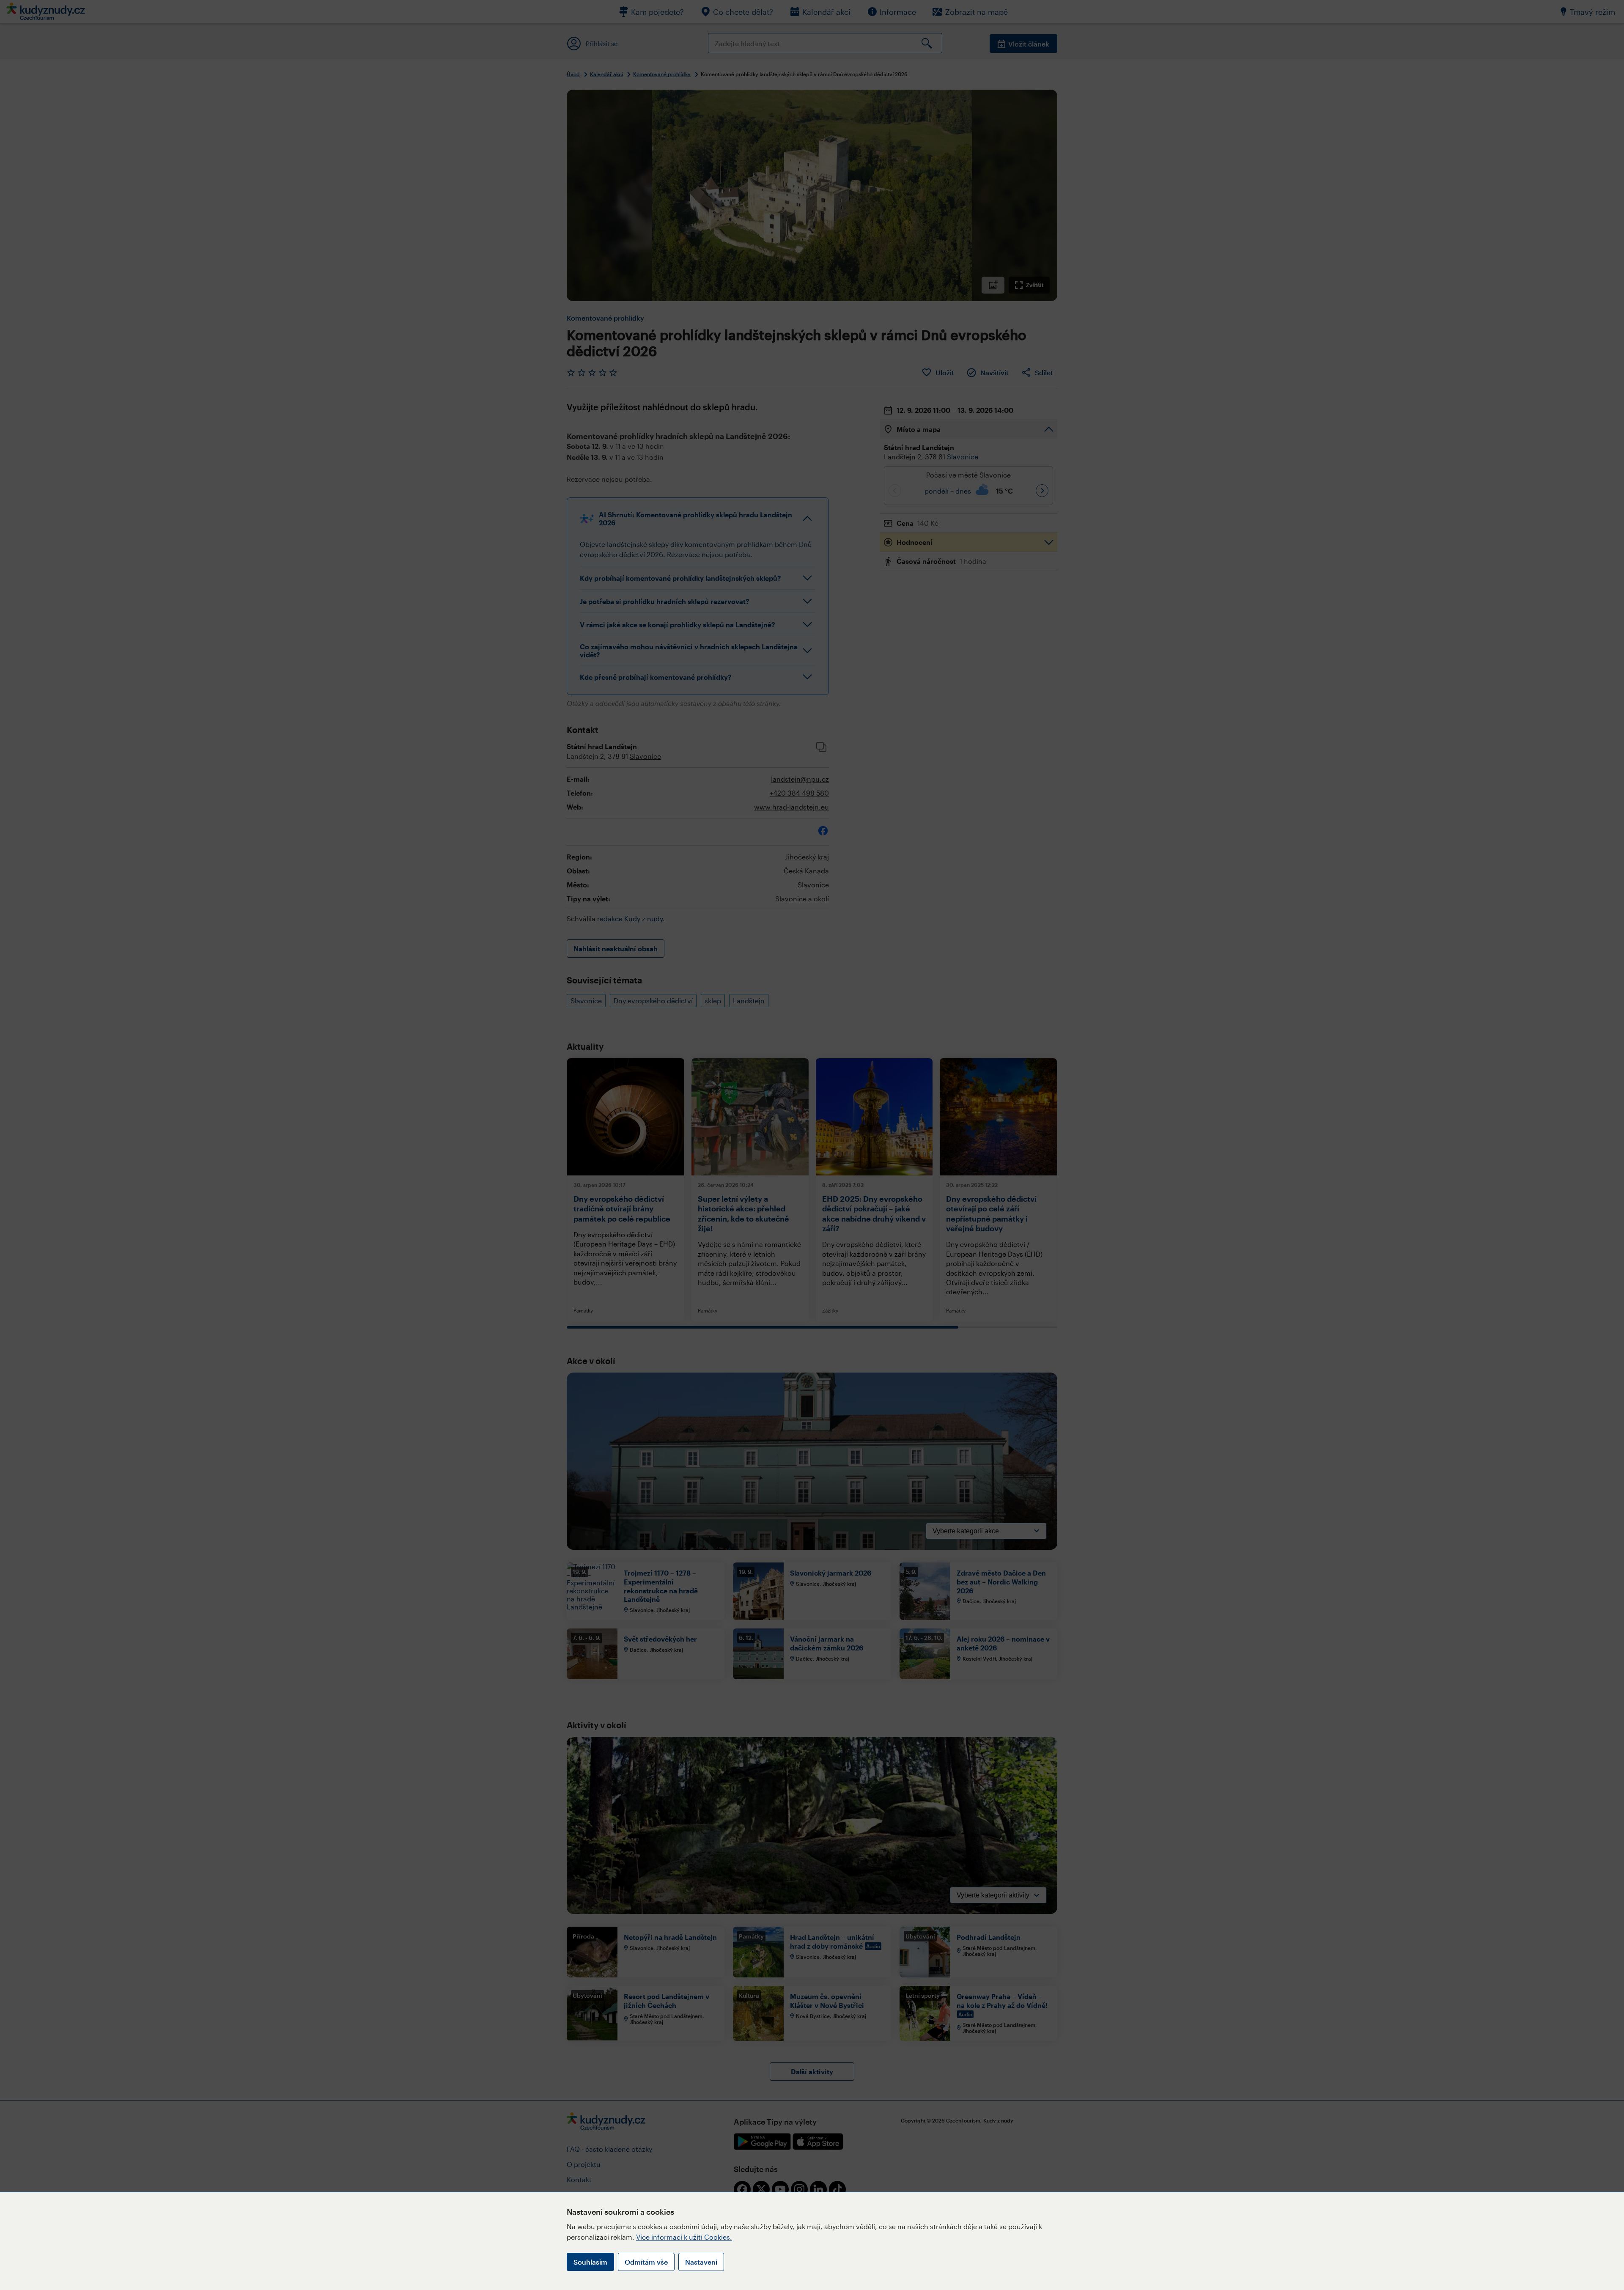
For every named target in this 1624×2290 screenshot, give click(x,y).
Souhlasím (590, 2262)
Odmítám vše (646, 2262)
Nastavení (701, 2262)
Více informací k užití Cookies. (684, 2237)
